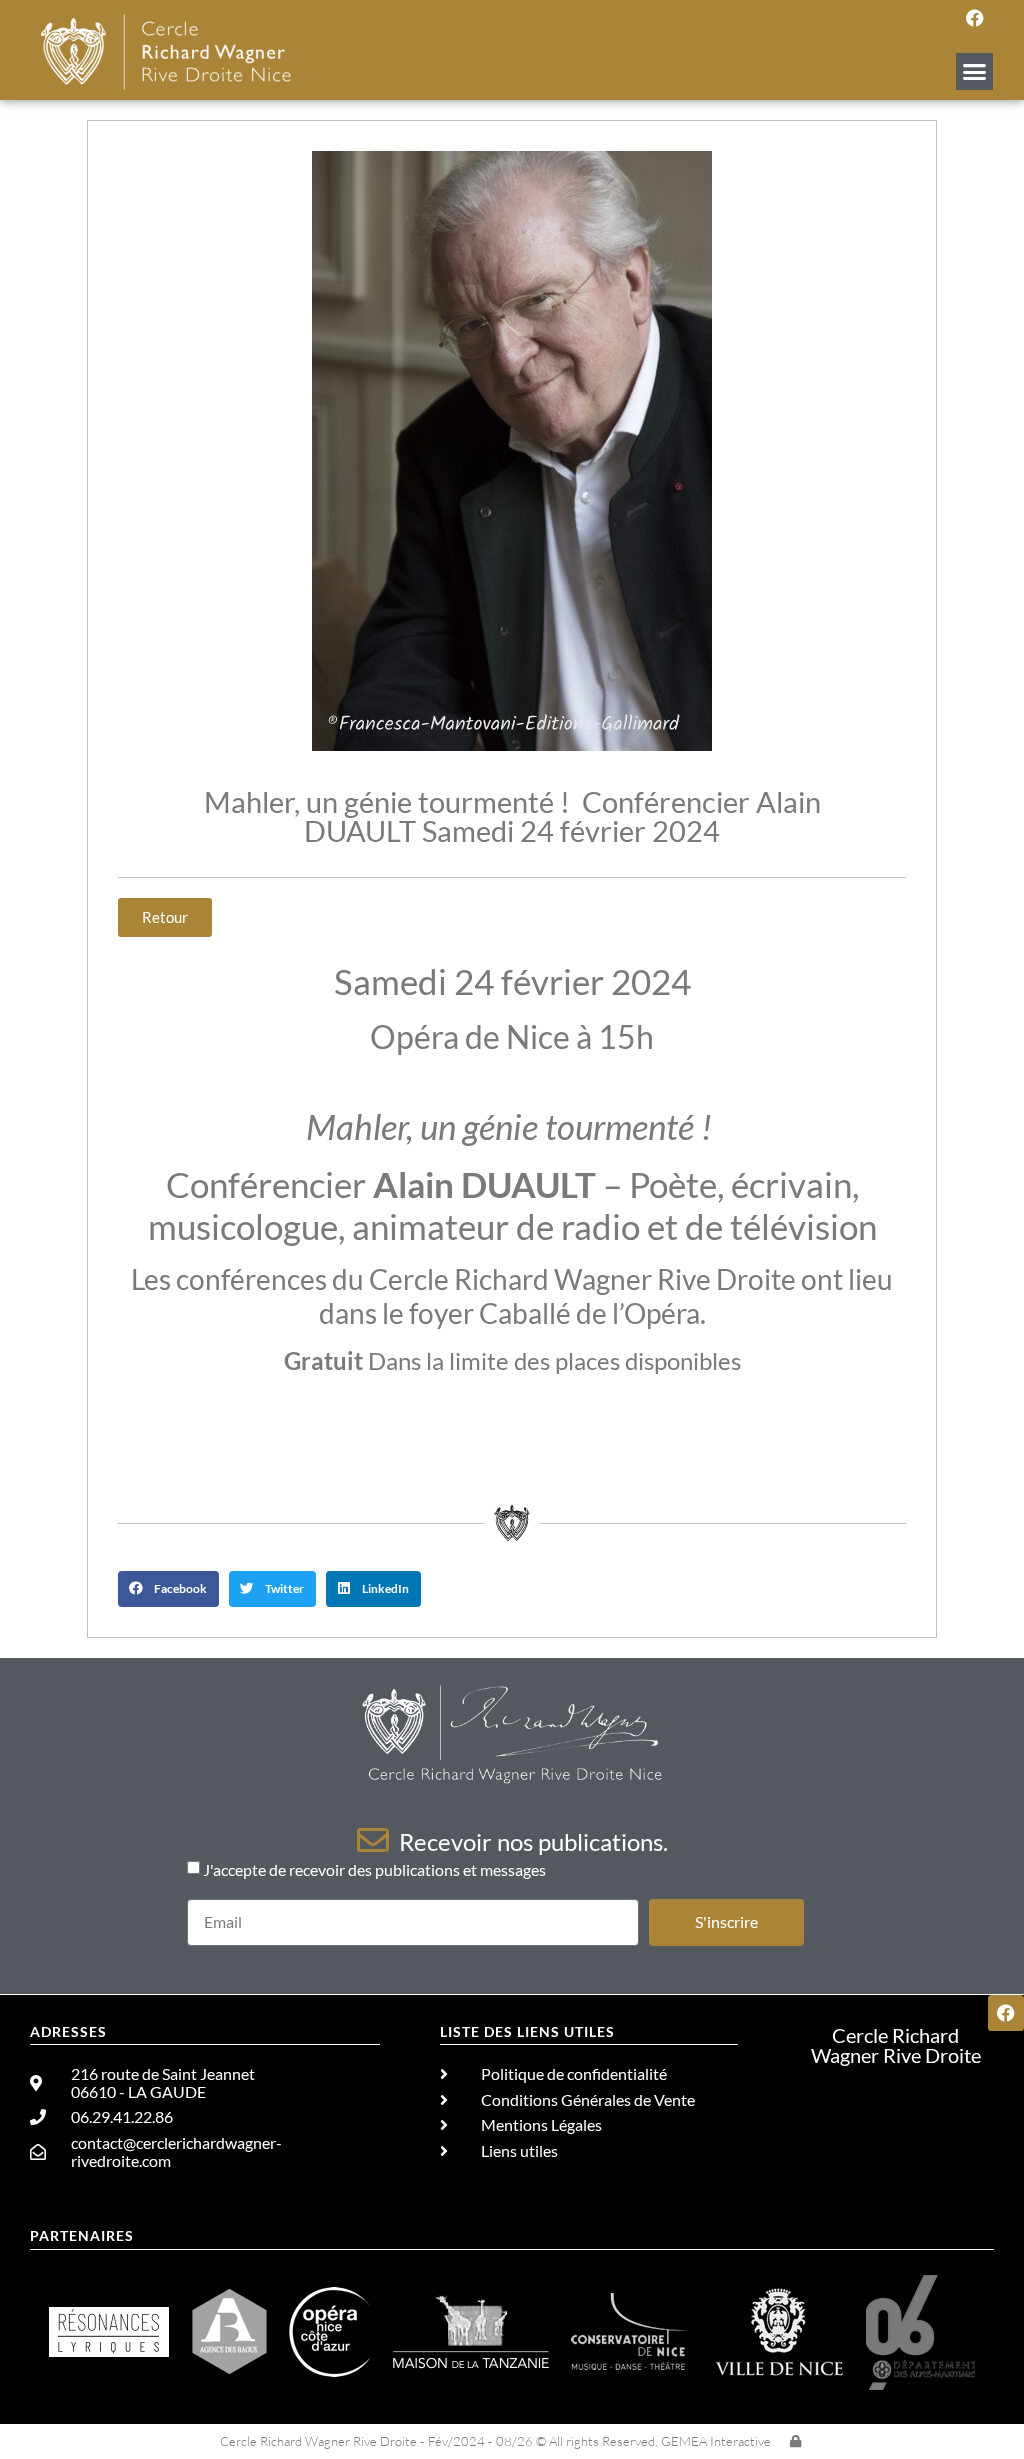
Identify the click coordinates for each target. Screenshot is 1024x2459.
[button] (975, 72)
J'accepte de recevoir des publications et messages (374, 1869)
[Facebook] (975, 18)
